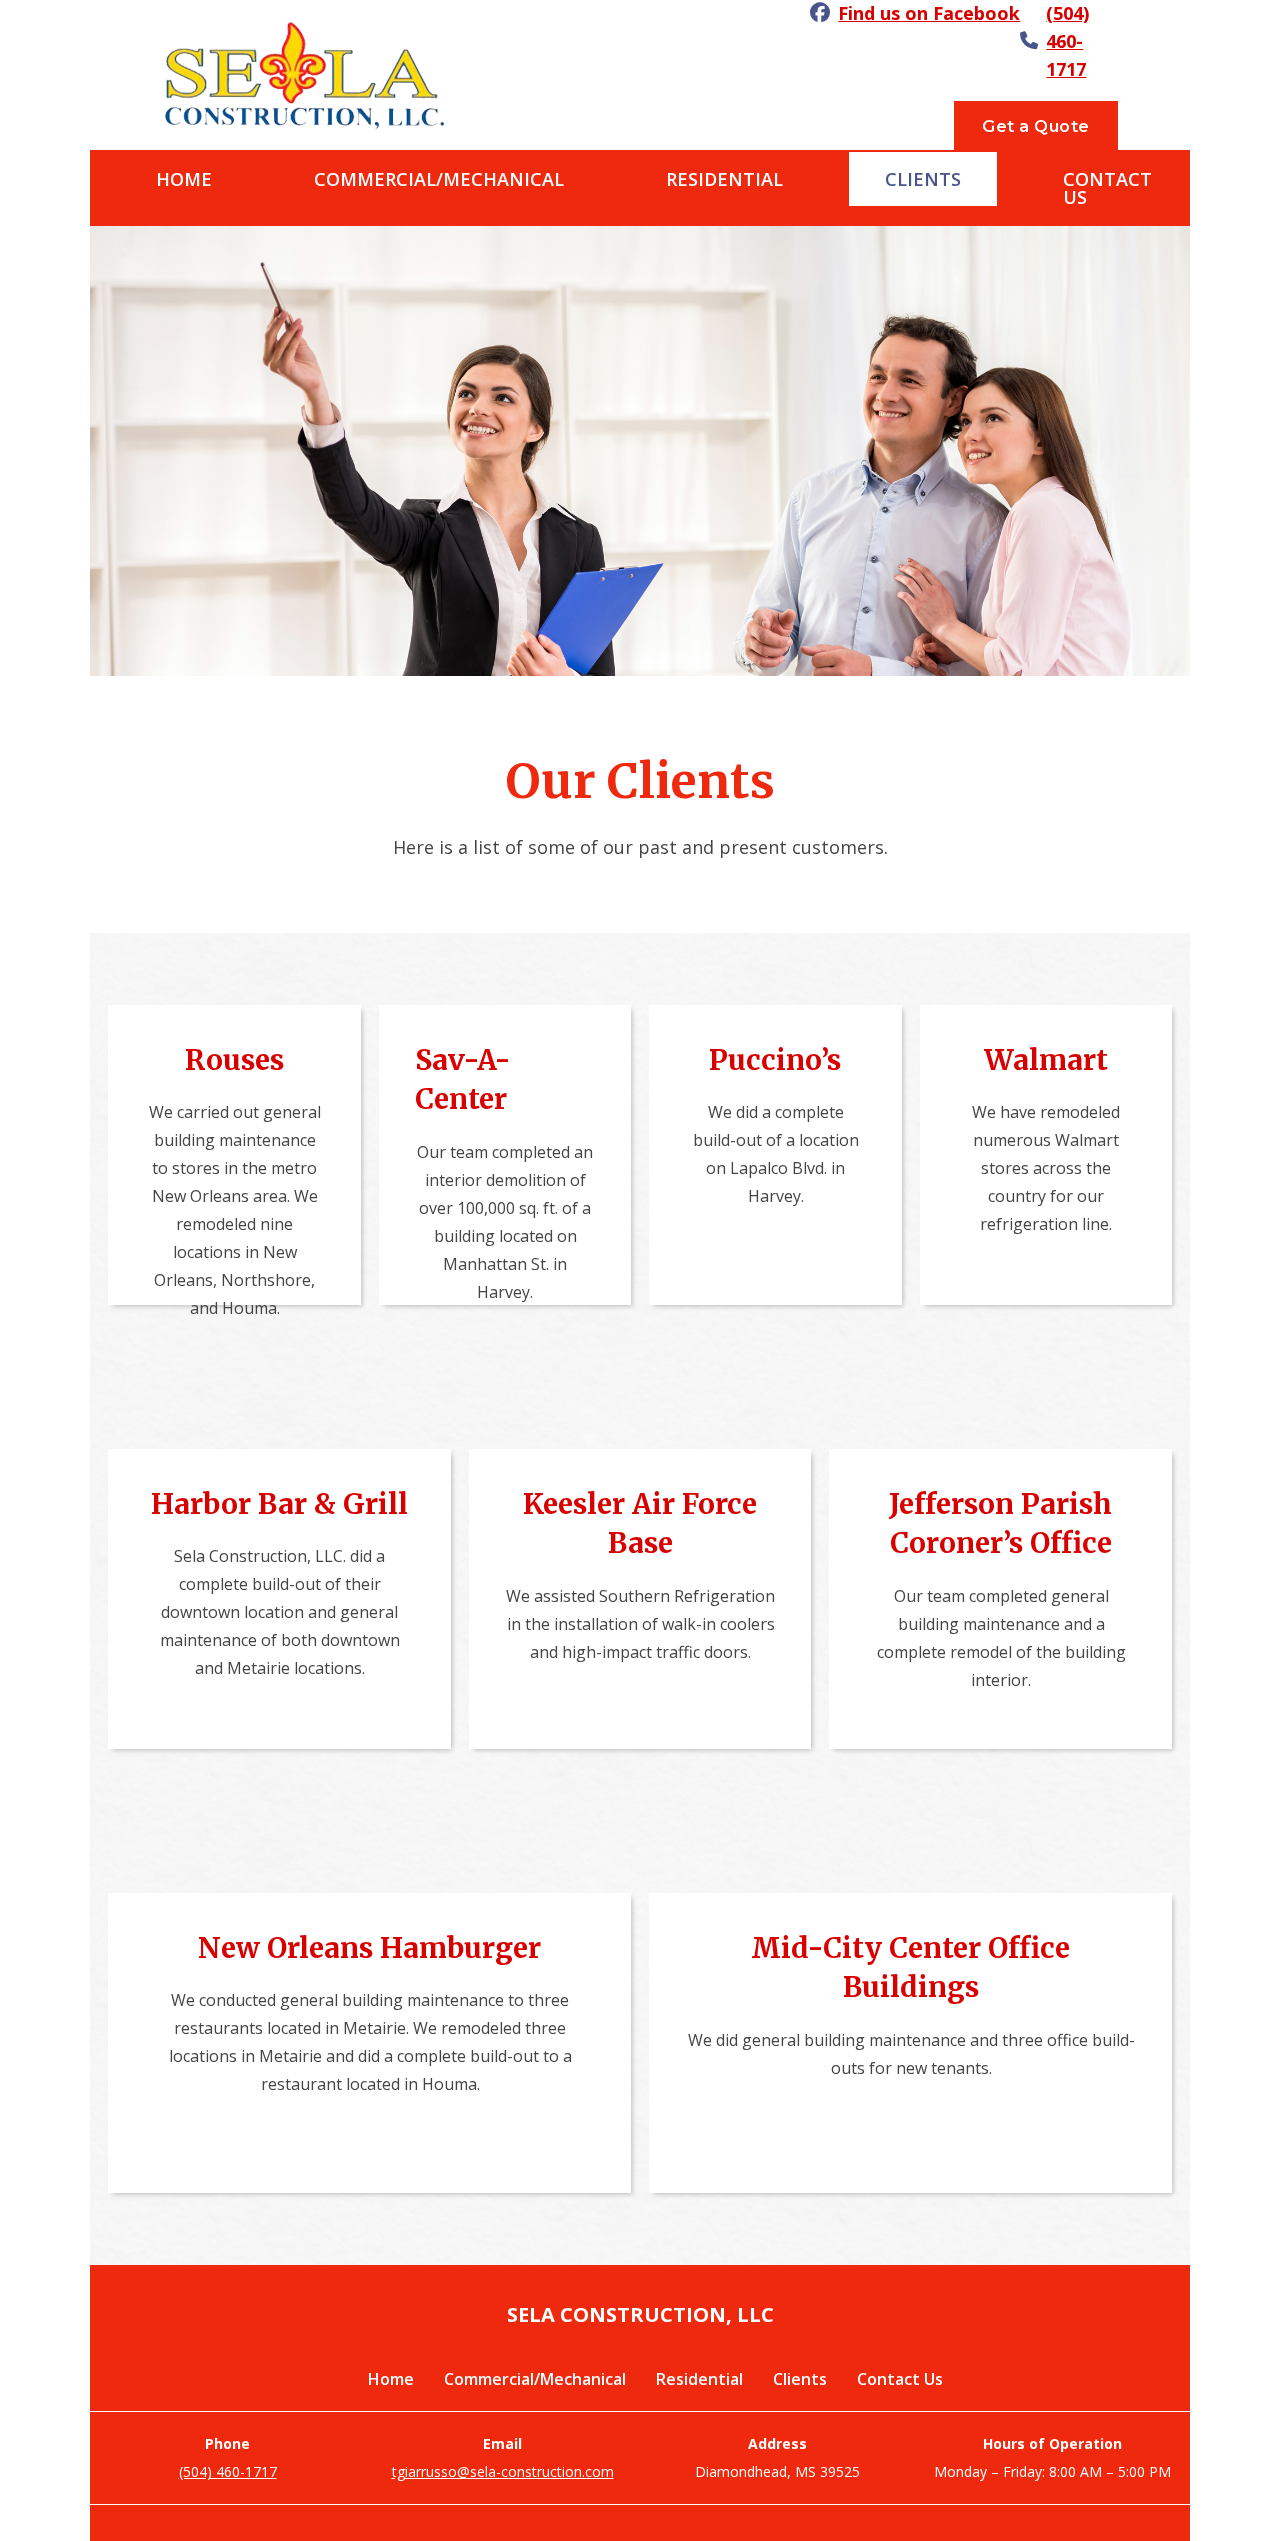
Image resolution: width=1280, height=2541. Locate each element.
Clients (923, 179)
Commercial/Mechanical (439, 179)
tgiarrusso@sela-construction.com (503, 2471)
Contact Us (1107, 188)
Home (184, 179)
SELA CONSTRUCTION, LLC (640, 2314)
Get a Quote (1036, 126)
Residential (724, 179)
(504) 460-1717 (1067, 41)
